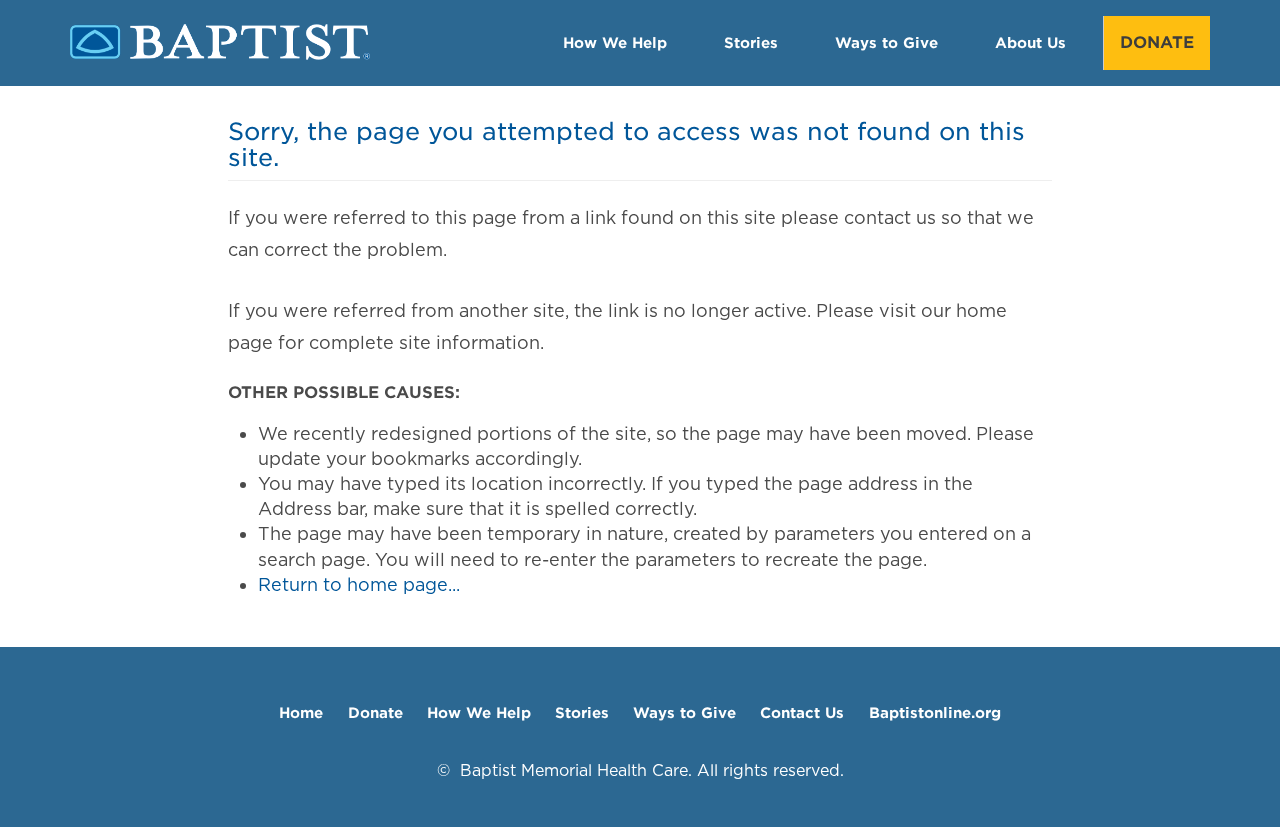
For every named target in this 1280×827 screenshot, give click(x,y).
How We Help (615, 42)
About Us (1030, 42)
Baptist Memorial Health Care (574, 770)
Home (301, 712)
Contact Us (802, 712)
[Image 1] (220, 55)
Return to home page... (359, 584)
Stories (751, 42)
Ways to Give (886, 42)
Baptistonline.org (935, 712)
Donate (1157, 42)
